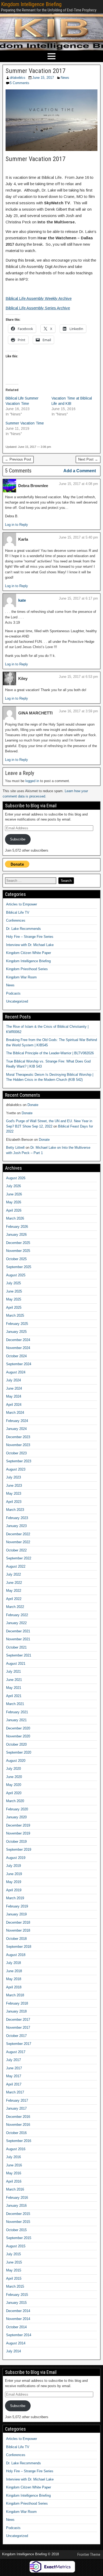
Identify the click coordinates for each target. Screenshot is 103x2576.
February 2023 (17, 1518)
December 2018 (18, 1922)
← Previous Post (18, 459)
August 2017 (16, 2052)
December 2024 (18, 1340)
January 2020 (16, 1817)
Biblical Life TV (18, 912)
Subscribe (18, 839)
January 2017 (16, 2108)
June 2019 (14, 1874)
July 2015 (13, 2254)
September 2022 (19, 1558)
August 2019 (16, 1858)
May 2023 (14, 1493)
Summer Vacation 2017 (36, 71)
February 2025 (17, 1324)
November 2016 (18, 2125)
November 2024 (18, 1348)
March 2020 (15, 1801)
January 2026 (16, 1235)
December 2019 (18, 1825)
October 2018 (16, 1939)
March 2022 (15, 1607)
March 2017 (15, 2092)
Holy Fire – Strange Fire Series (30, 937)
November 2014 (18, 2319)
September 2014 (19, 2335)
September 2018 (19, 1947)
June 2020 (14, 1777)
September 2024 (19, 1364)
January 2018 (16, 2011)
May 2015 (14, 2270)
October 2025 (16, 1259)
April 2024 (14, 1405)
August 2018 (16, 1955)
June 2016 (14, 2165)
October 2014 (16, 2327)
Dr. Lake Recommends (24, 929)
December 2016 (18, 2117)
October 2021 (16, 1647)
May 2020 (14, 1785)
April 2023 (14, 1502)
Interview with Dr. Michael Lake (30, 945)
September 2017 (19, 2044)
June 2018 (14, 1971)
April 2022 (14, 1599)
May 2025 (14, 1299)
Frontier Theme (89, 2555)
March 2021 (15, 1704)
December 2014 (18, 2311)
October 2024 (16, 1356)
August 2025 (16, 1275)
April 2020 (14, 1793)
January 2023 (16, 1526)
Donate (33, 1105)
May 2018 (14, 1979)
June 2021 (14, 1680)
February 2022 (17, 1615)
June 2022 (14, 1583)
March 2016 (15, 2189)
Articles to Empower (22, 904)
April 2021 (14, 1696)
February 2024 (17, 1421)
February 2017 (17, 2100)
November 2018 (18, 1930)
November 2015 (18, 2222)
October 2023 (16, 1453)
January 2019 (16, 1914)
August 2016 (16, 2149)
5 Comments (20, 83)
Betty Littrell (15, 1148)
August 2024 (16, 1372)
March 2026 (15, 1218)
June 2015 (14, 2262)
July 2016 (13, 2157)
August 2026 (16, 1178)
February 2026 (17, 1227)
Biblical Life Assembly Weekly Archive (39, 298)
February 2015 (17, 2295)
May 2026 (14, 1202)
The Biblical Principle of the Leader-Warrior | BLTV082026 (50, 1053)
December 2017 (18, 2020)
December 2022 (18, 1534)
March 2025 (15, 1315)
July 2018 (13, 1963)
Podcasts (13, 993)
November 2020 (18, 1736)
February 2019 (17, 1906)
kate (22, 600)
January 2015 (16, 2303)
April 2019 (14, 1890)
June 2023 (14, 1486)
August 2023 (16, 1469)
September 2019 (19, 1849)
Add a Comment (80, 471)
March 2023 (15, 1510)
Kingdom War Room (21, 977)
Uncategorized (17, 1001)
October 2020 (16, 1744)
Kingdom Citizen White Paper (29, 953)
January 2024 (16, 1429)
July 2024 (13, 1380)
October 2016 (16, 2133)
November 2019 (18, 1833)
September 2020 (19, 1752)
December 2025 (18, 1243)
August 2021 (16, 1664)
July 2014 (13, 2351)
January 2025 (16, 1332)
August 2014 (16, 2343)
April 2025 (14, 1307)
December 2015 (18, 2214)
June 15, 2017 (43, 78)
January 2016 (16, 2206)
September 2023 (19, 1461)
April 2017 (14, 2084)
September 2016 (19, 2141)
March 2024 (15, 1413)
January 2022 (16, 1623)
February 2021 (17, 1712)
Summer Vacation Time (25, 423)
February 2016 (17, 2198)
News (65, 78)
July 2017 (13, 2060)
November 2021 (18, 1639)
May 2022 (14, 1591)
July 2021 (13, 1671)
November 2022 (18, 1542)
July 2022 (13, 1574)
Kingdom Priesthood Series (27, 969)
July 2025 (13, 1283)
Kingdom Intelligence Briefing (31, 4)
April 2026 (14, 1210)
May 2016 (14, 2173)
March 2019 (15, 1898)
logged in (32, 781)
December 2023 (18, 1437)
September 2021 (19, 1655)
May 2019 (14, 1882)
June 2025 (14, 1291)
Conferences (16, 920)
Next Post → (88, 459)
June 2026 (14, 1194)
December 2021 (18, 1631)
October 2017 (16, 2036)
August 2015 (16, 2246)
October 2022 (16, 1550)
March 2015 (15, 2286)
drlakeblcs (18, 78)
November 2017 (18, 2028)
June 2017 (14, 2068)
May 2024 (14, 1396)
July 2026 (13, 1186)
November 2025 (18, 1251)
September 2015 (19, 2238)
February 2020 (17, 1809)
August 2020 (16, 1761)
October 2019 (16, 1842)
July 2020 (13, 1769)
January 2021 (16, 1720)
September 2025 (19, 1267)
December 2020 (18, 1728)
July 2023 (13, 1477)
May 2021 (14, 1688)
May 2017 (14, 2076)
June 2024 (14, 1388)
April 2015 (14, 2278)
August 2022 (16, 1566)
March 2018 (15, 1995)
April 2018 (14, 1987)
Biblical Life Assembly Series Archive (38, 308)
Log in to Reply (17, 525)
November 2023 (18, 1445)
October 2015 (16, 2230)
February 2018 (17, 2003)
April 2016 (14, 2181)
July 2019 (13, 1866)
